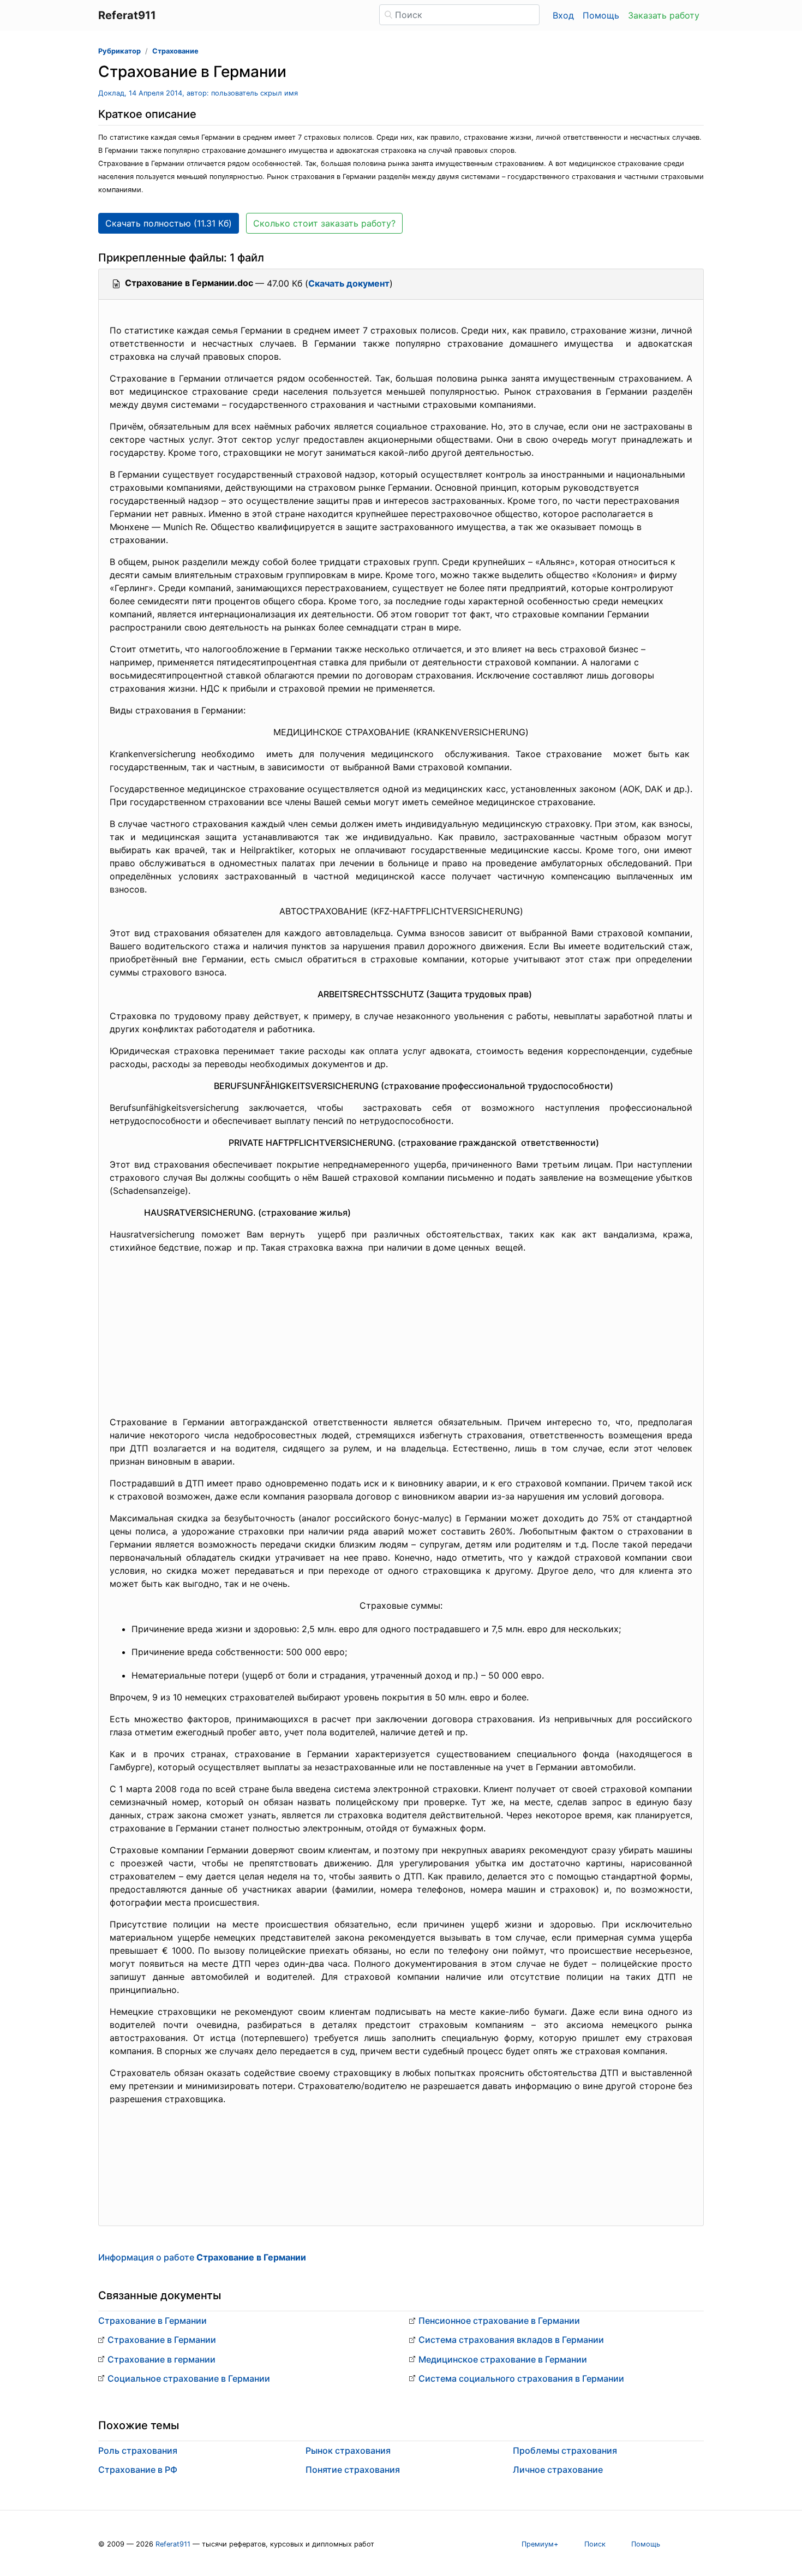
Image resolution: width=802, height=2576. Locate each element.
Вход (563, 15)
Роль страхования (138, 2450)
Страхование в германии (161, 2359)
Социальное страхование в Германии (189, 2378)
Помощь (601, 15)
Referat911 (173, 2544)
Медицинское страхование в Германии (503, 2359)
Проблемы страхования (565, 2450)
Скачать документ (349, 283)
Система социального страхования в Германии (521, 2378)
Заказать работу (664, 15)
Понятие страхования (353, 2470)
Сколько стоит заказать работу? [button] (324, 223)
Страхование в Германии (152, 2321)
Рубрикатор (119, 51)
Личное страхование (558, 2470)
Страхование (175, 51)
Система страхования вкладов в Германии (511, 2340)
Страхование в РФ (138, 2470)
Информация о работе (202, 2257)
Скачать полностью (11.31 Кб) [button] (169, 223)
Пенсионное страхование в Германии (499, 2321)
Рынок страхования (348, 2450)
